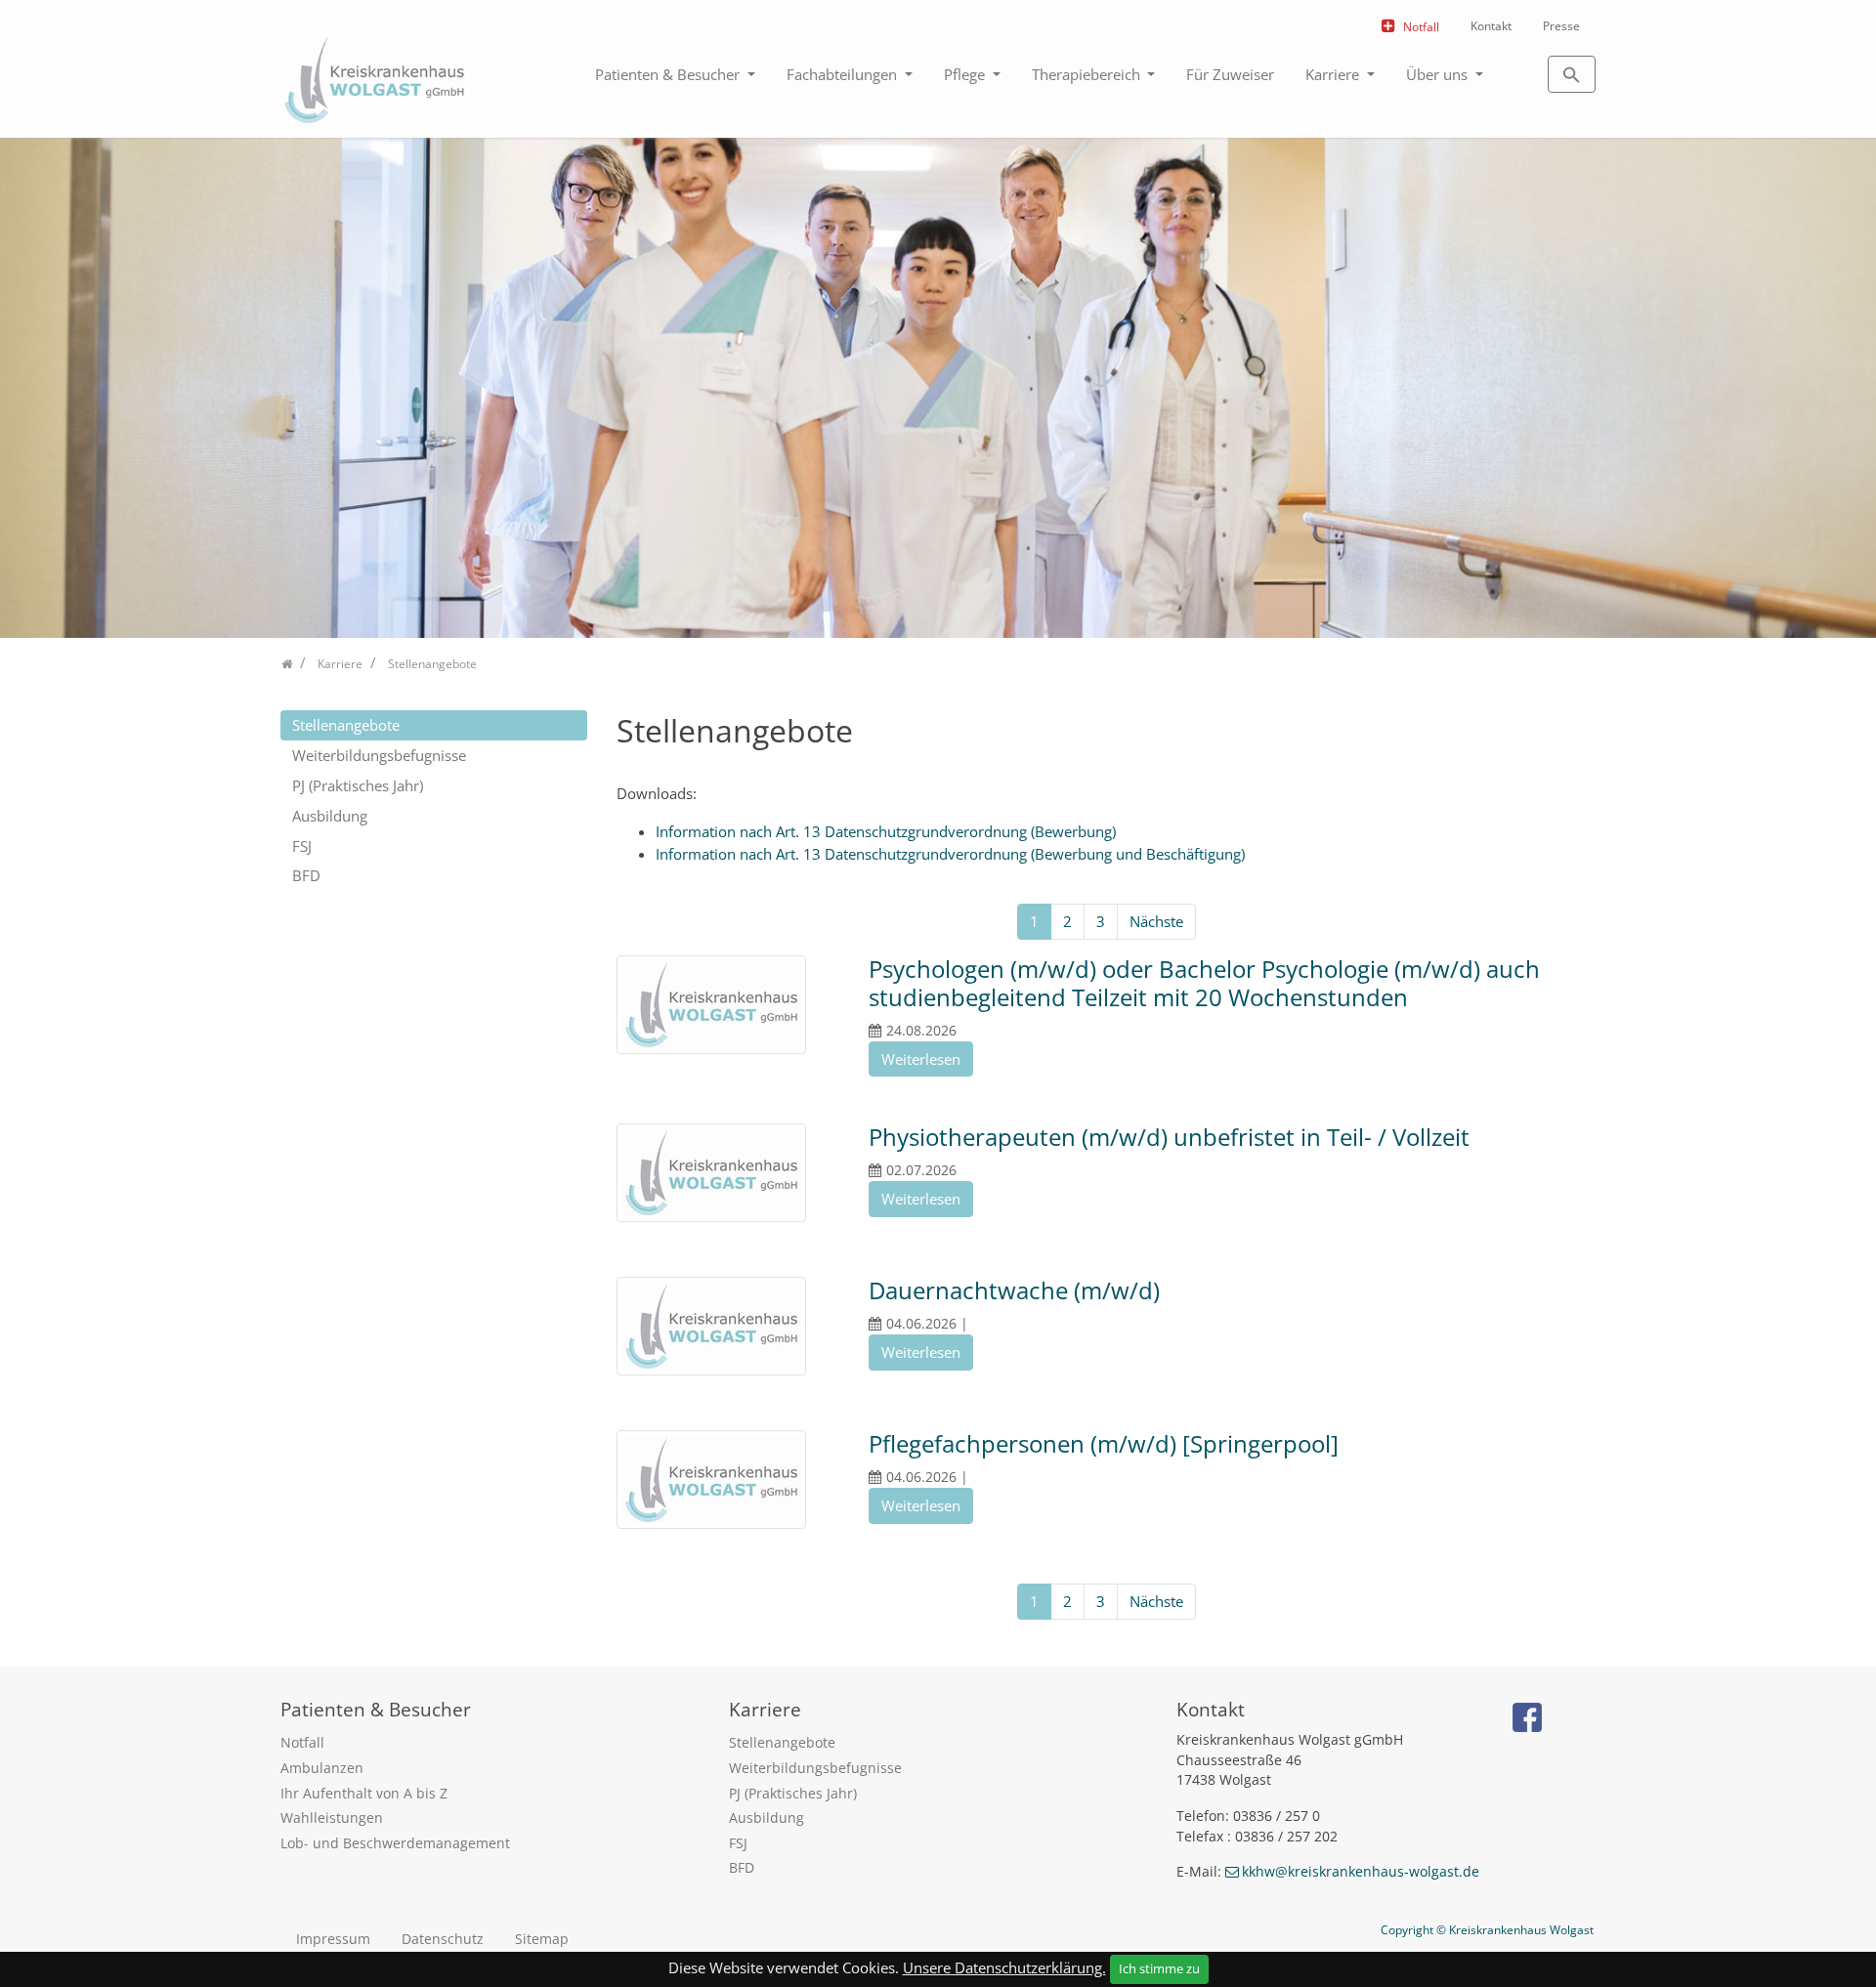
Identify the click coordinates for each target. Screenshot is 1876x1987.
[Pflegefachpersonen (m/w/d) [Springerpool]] (711, 1482)
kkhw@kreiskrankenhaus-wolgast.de (1361, 1871)
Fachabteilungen (844, 74)
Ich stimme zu (1159, 1968)
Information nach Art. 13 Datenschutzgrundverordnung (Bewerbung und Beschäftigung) (950, 854)
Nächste (1156, 921)
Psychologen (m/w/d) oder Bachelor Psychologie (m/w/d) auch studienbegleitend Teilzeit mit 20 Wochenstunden (1204, 983)
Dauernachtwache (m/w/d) (1014, 1290)
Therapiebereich (1088, 74)
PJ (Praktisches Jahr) (358, 785)
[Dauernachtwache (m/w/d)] (711, 1329)
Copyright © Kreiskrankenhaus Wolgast (1487, 1930)
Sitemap (542, 1939)
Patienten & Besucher (669, 74)
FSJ (302, 846)
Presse (1561, 26)
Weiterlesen (921, 1059)
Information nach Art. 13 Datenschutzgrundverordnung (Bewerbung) (886, 831)
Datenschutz (443, 1939)
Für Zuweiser (1230, 74)
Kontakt (1491, 26)
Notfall (1421, 27)
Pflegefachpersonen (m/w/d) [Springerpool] (1104, 1443)
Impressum (333, 1939)
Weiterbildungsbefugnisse (379, 755)
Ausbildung (330, 816)
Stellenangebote (346, 725)
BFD (306, 875)
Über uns (1439, 74)
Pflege (966, 74)
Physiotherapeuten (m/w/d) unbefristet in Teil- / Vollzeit (1169, 1137)
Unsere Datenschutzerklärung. (1004, 1967)
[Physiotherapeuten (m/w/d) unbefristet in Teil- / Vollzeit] (711, 1175)
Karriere (1334, 74)
